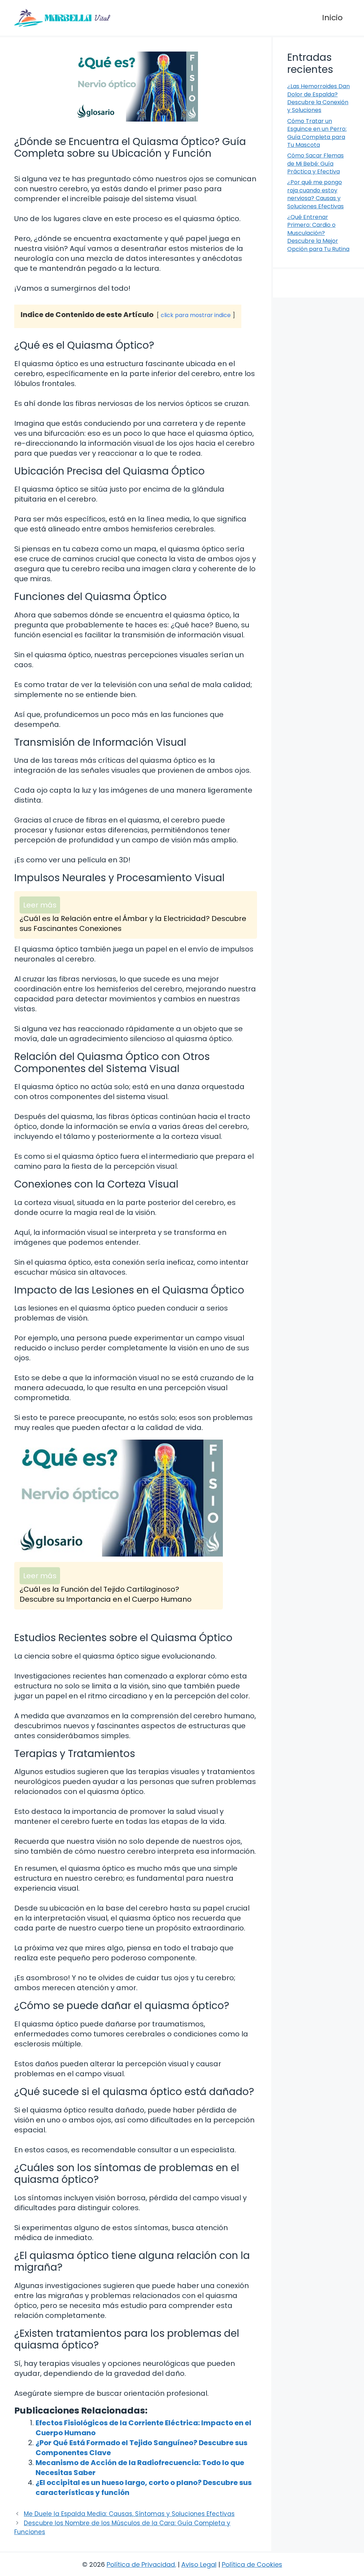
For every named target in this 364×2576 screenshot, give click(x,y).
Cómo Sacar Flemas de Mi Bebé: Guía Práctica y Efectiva (315, 164)
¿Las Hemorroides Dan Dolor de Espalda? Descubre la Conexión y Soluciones (318, 98)
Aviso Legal (199, 2564)
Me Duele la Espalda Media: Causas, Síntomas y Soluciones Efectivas (129, 2514)
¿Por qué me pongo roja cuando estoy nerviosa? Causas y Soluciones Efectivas (315, 194)
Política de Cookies (252, 2564)
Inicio (332, 18)
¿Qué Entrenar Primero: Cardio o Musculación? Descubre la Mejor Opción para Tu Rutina (318, 233)
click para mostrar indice (196, 315)
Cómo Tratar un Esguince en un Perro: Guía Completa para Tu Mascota (317, 133)
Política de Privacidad (141, 2564)
